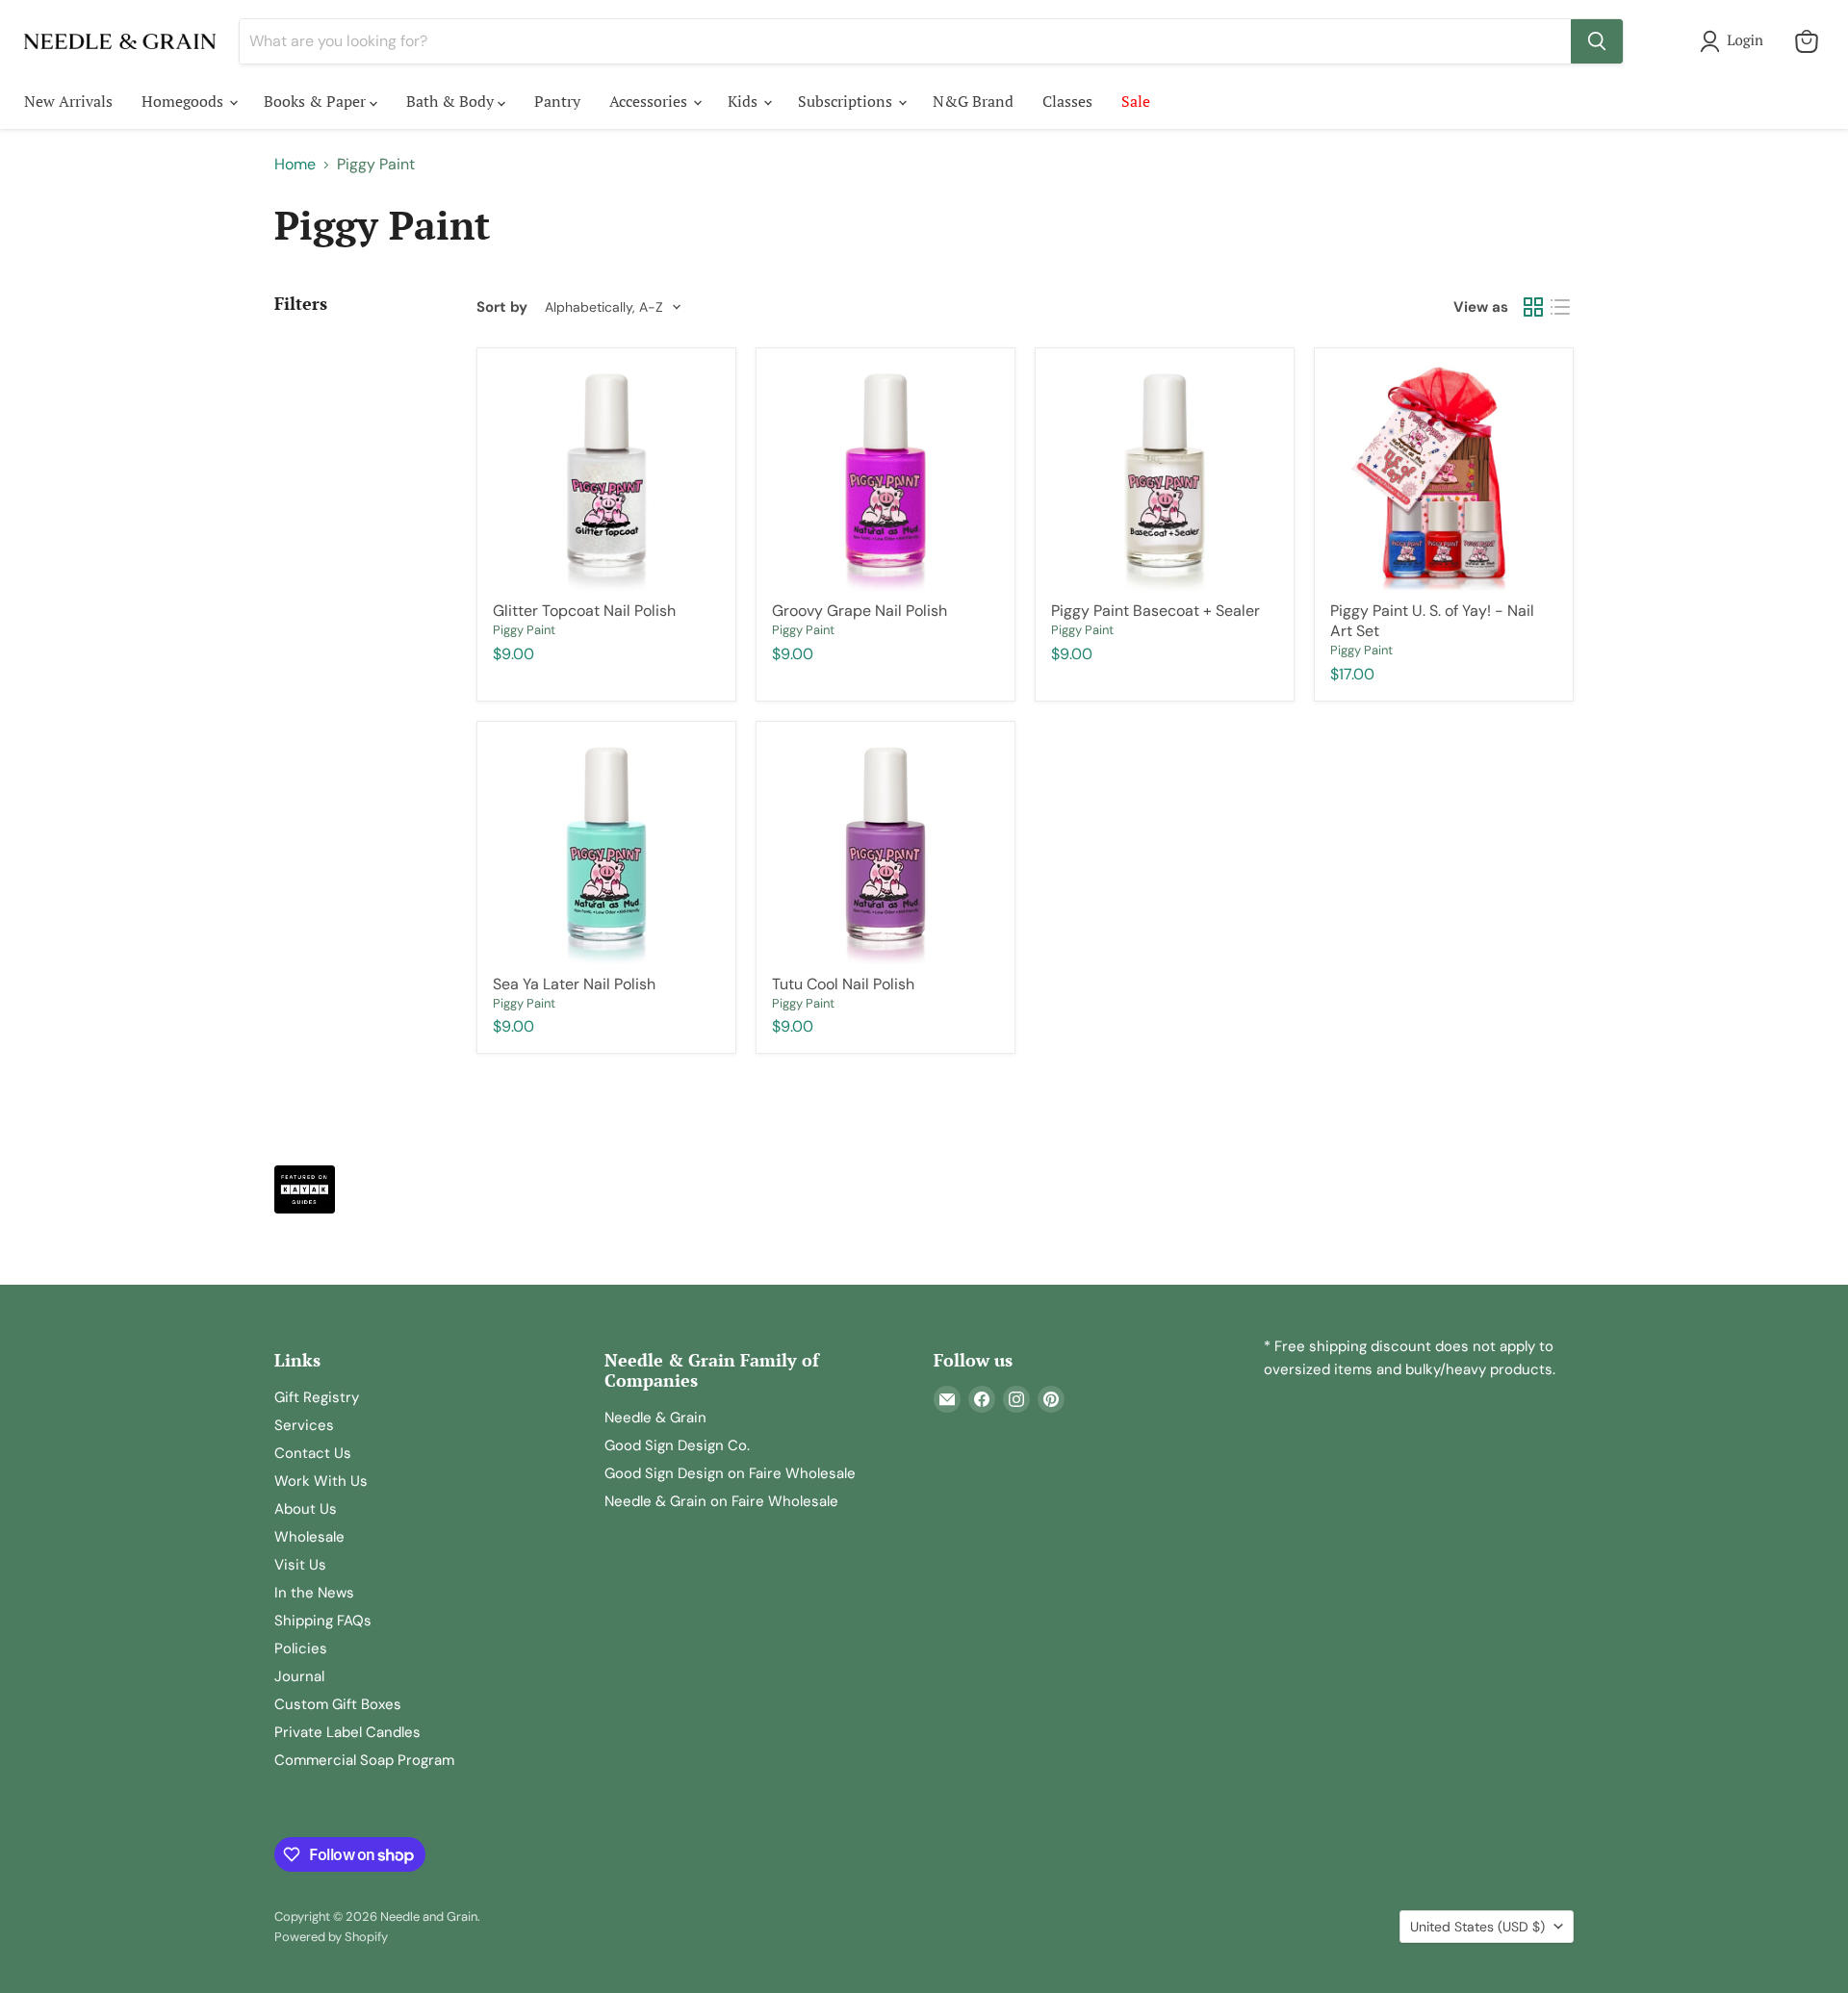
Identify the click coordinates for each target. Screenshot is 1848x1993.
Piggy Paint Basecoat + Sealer (1155, 611)
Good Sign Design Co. (677, 1445)
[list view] (1560, 307)
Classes (1067, 101)
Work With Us (321, 1481)
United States (1477, 1927)
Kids (744, 101)
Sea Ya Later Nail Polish (574, 984)
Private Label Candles (347, 1732)
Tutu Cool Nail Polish (843, 984)
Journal (299, 1676)
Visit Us (300, 1565)
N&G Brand (973, 101)
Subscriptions (847, 101)
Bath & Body (452, 101)
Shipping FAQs (323, 1621)
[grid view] (1533, 307)
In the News (314, 1593)
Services (304, 1425)
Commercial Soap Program (364, 1760)
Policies (301, 1648)
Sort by (502, 307)
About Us (306, 1509)
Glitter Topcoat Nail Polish (584, 611)
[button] (1735, 41)
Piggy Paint (524, 630)
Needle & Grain (655, 1418)
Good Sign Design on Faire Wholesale (730, 1473)
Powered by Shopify (331, 1937)
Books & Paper (317, 101)
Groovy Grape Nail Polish (860, 611)
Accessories (650, 101)
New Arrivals (68, 101)
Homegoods (184, 101)
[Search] (1597, 41)
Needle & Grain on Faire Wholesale (721, 1501)
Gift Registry (317, 1397)
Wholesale (309, 1537)
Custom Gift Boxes (338, 1704)
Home (295, 165)
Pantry (557, 101)
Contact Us (313, 1453)
